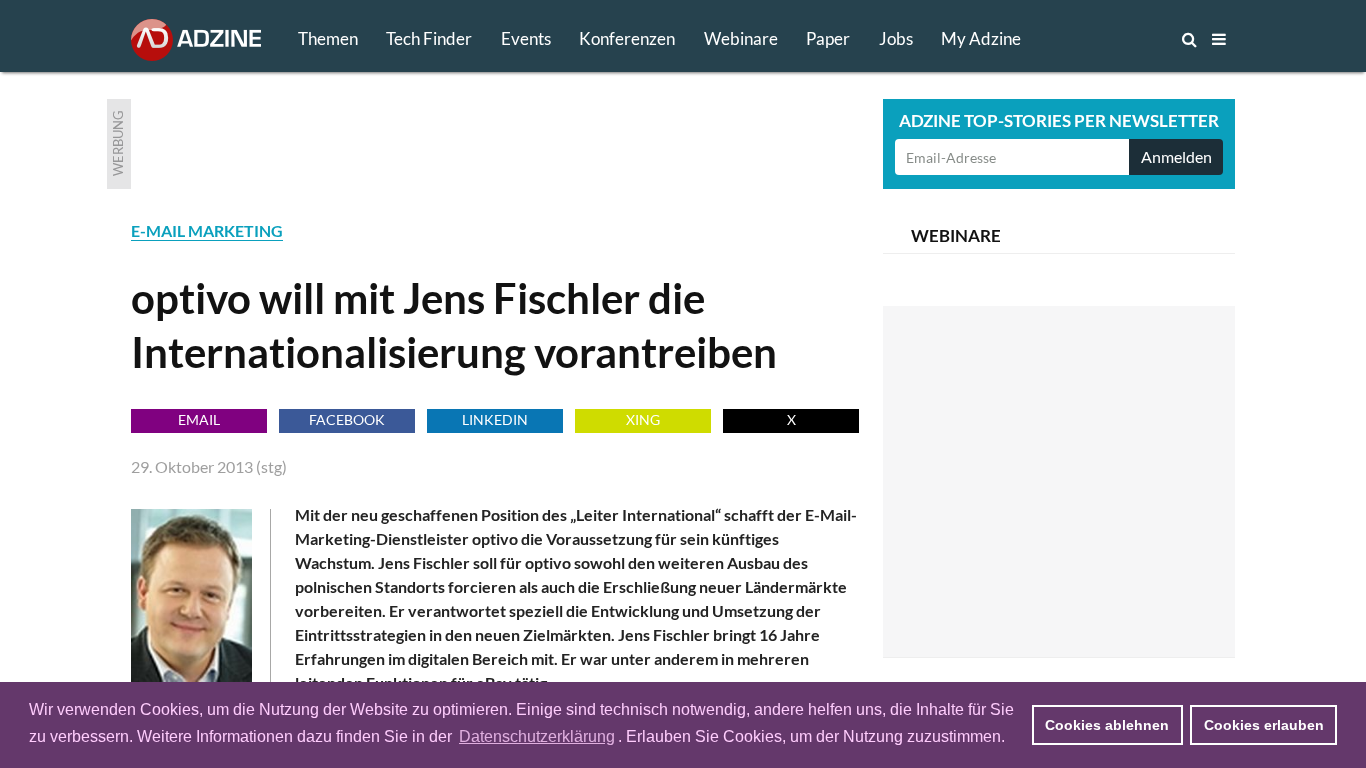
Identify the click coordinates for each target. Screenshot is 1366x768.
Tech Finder (429, 38)
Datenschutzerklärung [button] (537, 736)
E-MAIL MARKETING (207, 230)
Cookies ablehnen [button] (1107, 725)
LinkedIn (495, 419)
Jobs (896, 38)
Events (526, 38)
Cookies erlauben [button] (1264, 725)
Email (199, 419)
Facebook (347, 419)
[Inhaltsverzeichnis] (1219, 39)
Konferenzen (627, 38)
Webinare (741, 38)
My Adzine (981, 38)
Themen (328, 38)
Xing (643, 419)
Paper (828, 38)
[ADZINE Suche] (1123, 39)
